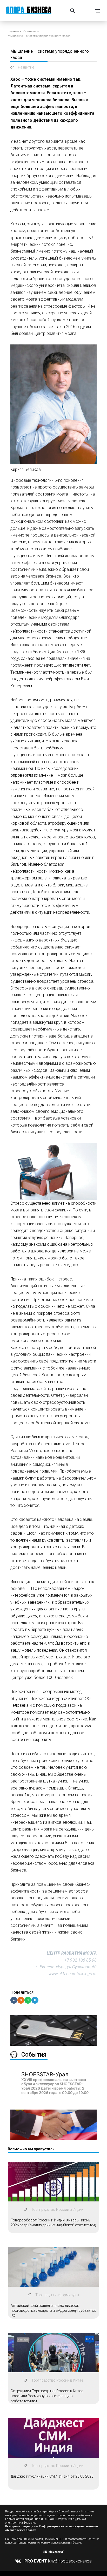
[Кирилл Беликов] (53, 460)
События (34, 2055)
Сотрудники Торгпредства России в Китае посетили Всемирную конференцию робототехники (47, 2396)
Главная (13, 31)
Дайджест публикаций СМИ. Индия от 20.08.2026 (52, 2476)
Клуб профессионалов (58, 2561)
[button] (72, 11)
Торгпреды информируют (57, 2295)
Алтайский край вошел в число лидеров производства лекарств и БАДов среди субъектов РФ (53, 2311)
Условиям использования (54, 2543)
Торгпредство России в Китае (57, 2380)
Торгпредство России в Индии (57, 2209)
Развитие (29, 31)
